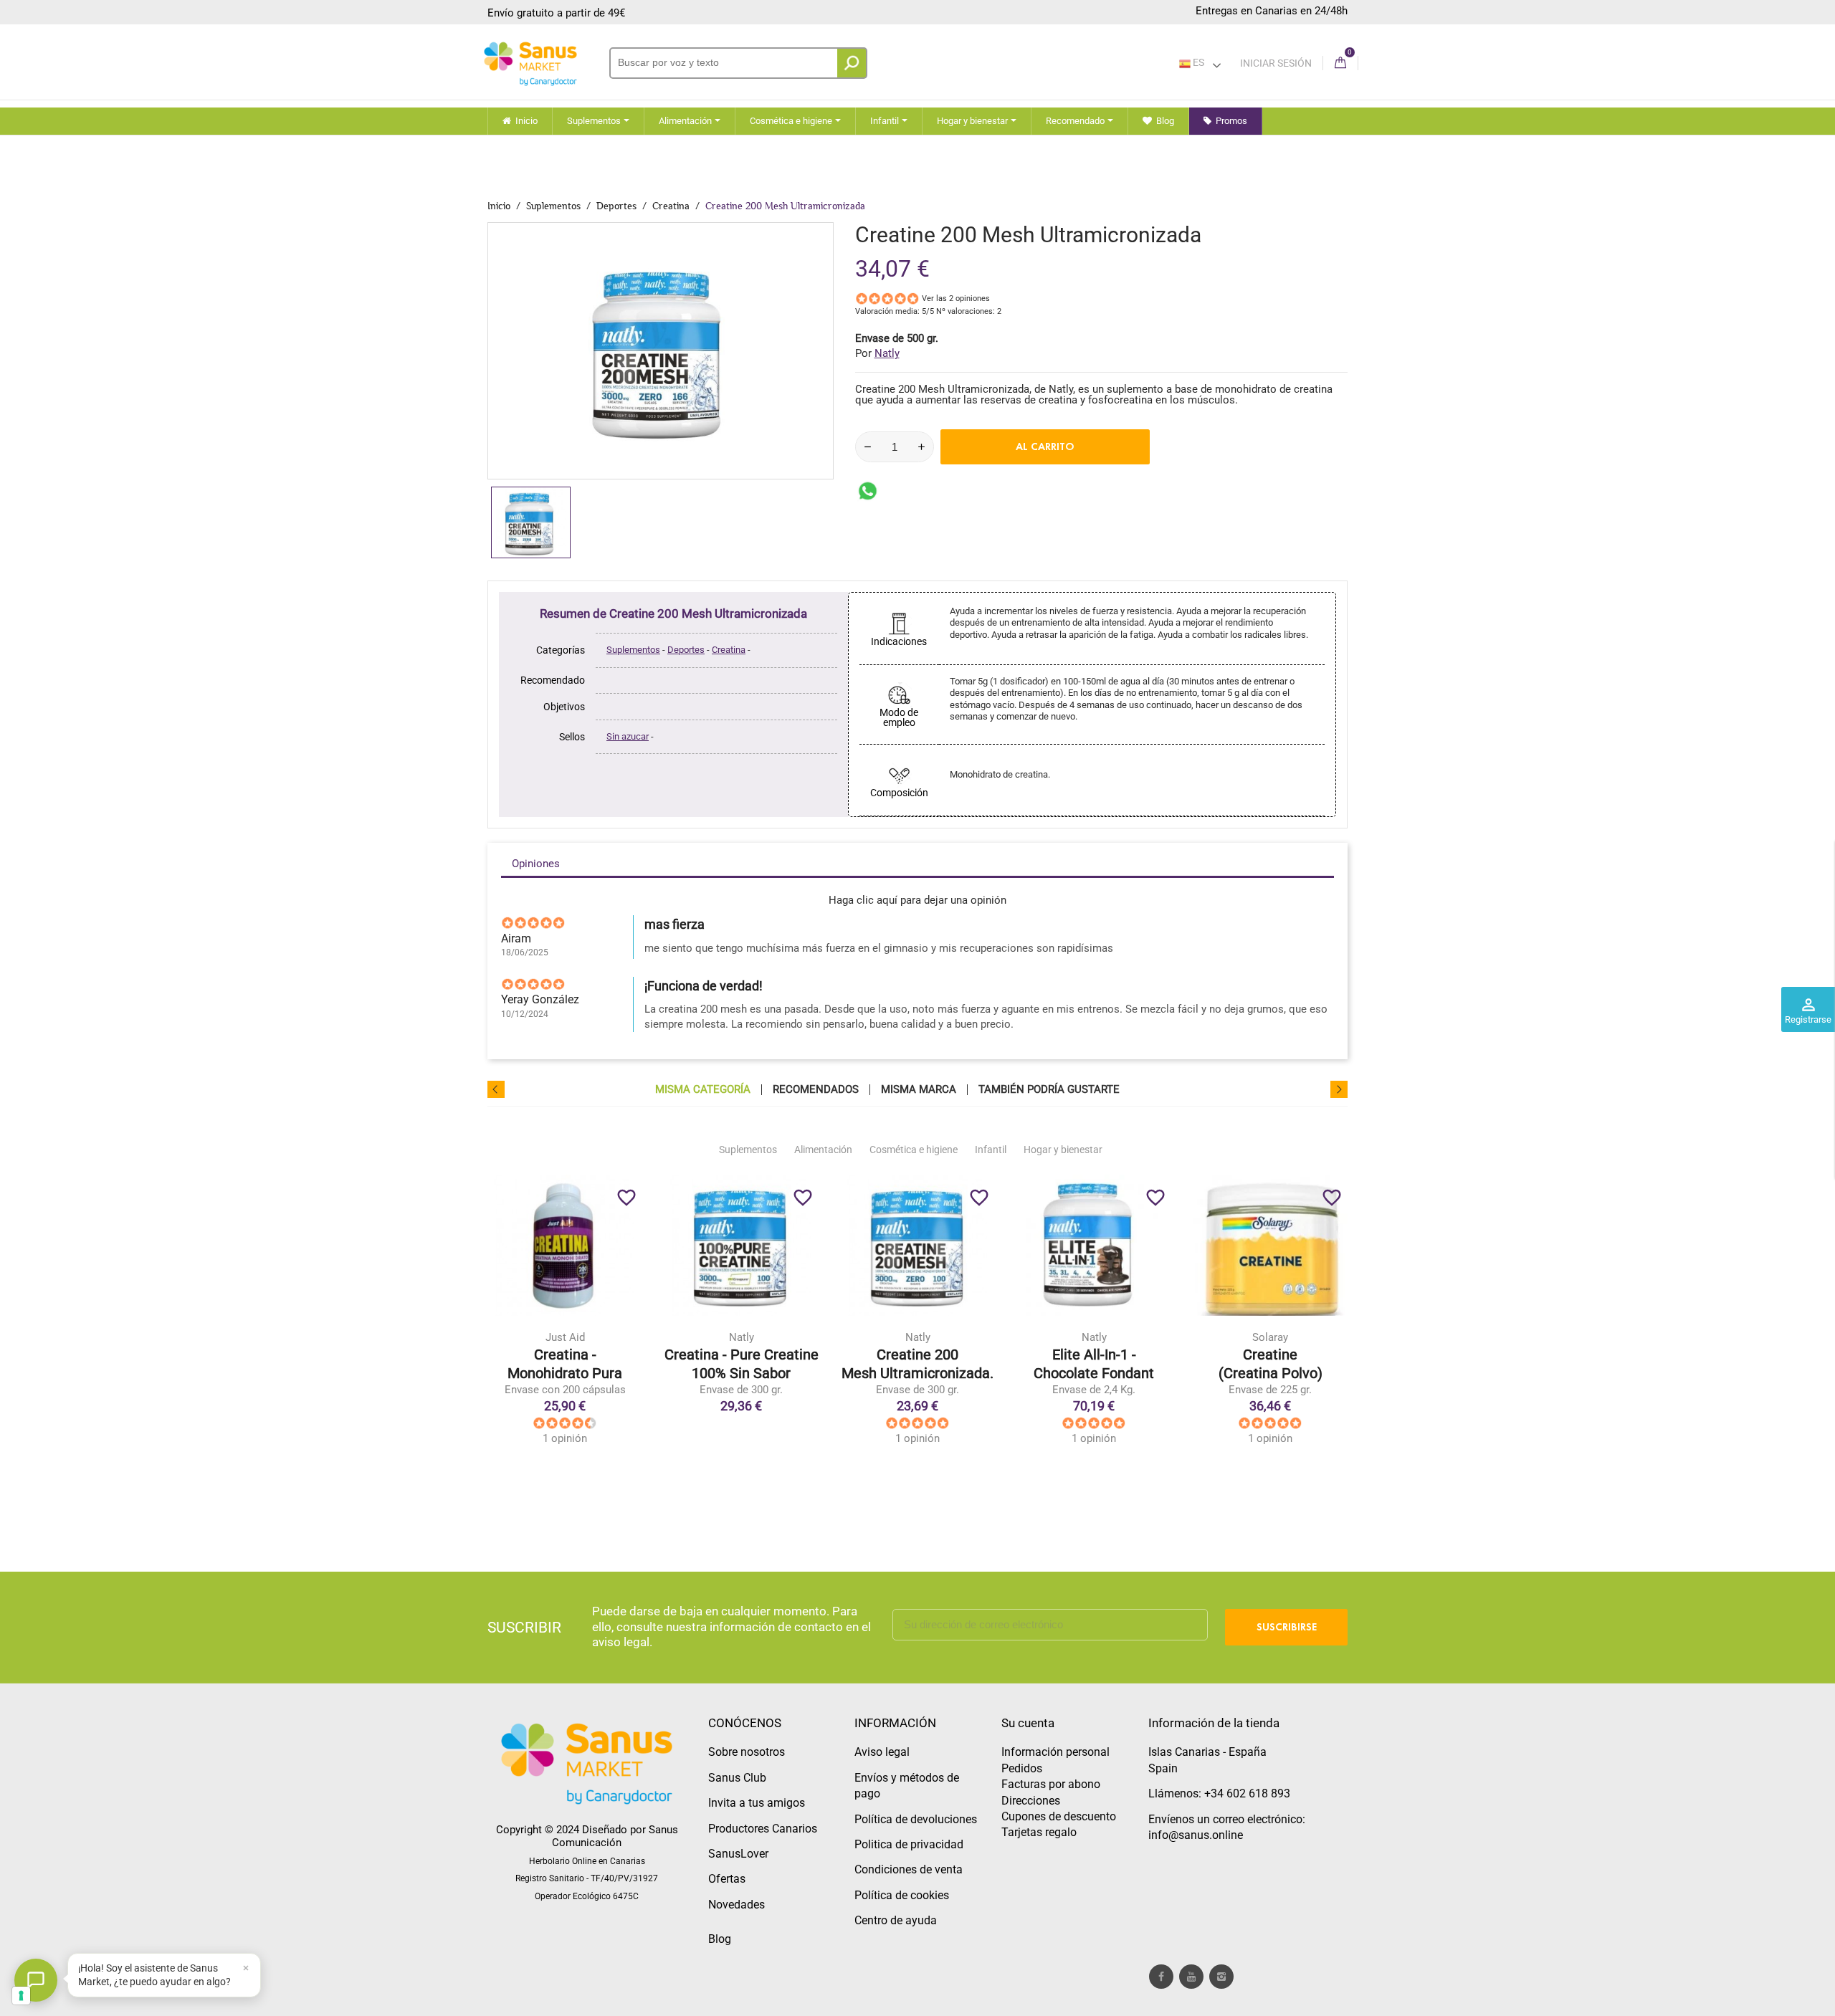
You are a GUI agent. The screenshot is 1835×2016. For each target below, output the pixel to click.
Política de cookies (902, 1895)
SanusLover (738, 1854)
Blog (720, 1939)
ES (1197, 62)
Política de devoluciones (916, 1819)
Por (877, 353)
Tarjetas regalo (1039, 1832)
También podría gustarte (1049, 1090)
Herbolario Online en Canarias (587, 1861)
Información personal (1055, 1752)
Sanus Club (737, 1778)
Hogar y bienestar (1063, 1150)
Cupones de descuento (1059, 1816)
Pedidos (1022, 1768)
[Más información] (624, 1371)
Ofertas (727, 1879)
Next (1339, 1089)
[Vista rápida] (594, 1371)
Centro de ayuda (896, 1920)
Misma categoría (703, 1090)
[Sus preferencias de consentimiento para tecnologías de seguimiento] (21, 1996)
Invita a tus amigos (757, 1803)
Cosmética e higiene (914, 1150)
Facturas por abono (1051, 1784)
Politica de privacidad (909, 1844)
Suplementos (633, 650)
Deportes (686, 650)
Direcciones (1031, 1801)
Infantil (991, 1150)
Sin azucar (628, 736)
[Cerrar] (246, 1968)
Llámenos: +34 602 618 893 (1219, 1793)
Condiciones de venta (909, 1869)
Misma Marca (919, 1090)
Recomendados (816, 1090)
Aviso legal (882, 1752)
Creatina (729, 650)
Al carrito (1045, 446)
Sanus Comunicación (615, 1836)
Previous (496, 1089)
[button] (164, 1975)
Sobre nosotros (747, 1752)
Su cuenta (1028, 1723)
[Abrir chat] (36, 1980)
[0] (1340, 63)
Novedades (737, 1905)
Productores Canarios (763, 1829)
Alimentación (823, 1150)
